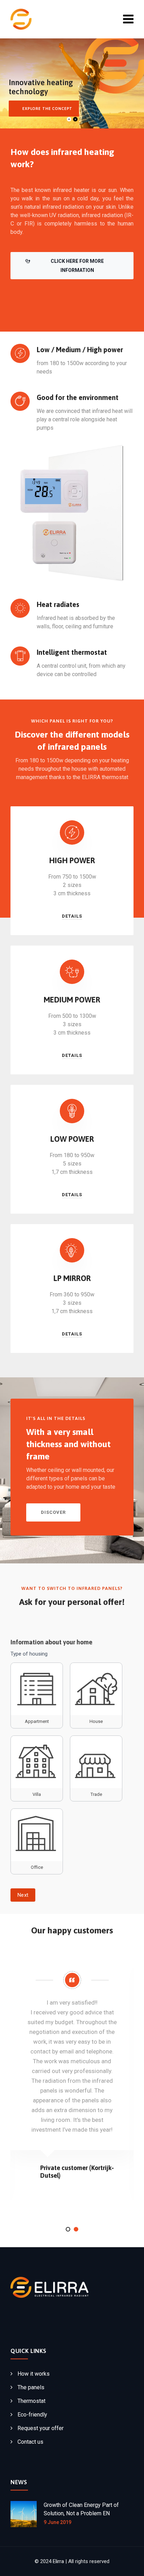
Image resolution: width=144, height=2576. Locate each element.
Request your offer (41, 2428)
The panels (31, 2387)
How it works (34, 2374)
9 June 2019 (57, 2522)
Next (23, 1895)
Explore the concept (47, 109)
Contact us (30, 2442)
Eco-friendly (32, 2415)
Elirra (58, 2561)
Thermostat (31, 2401)
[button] (68, 2229)
